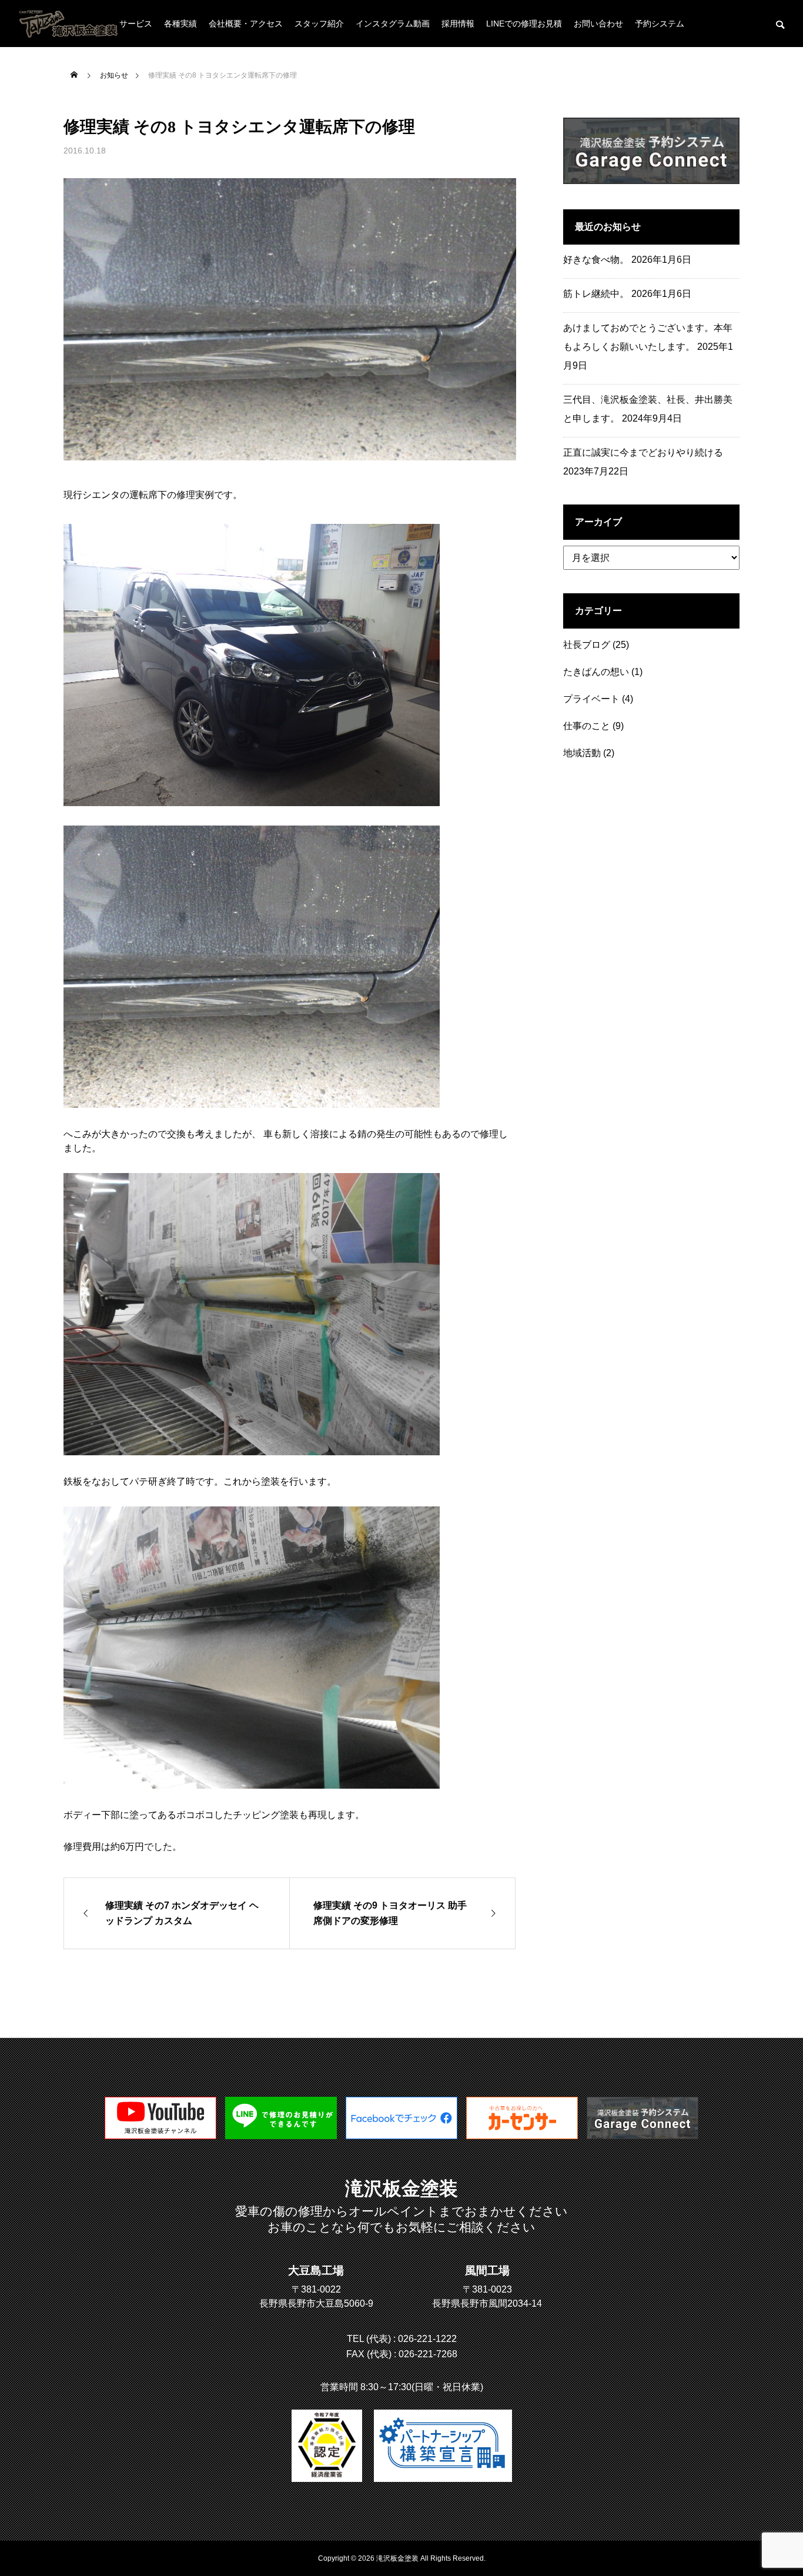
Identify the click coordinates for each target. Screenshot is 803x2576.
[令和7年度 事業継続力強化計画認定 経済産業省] (327, 2446)
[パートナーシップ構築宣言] (443, 2446)
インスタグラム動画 (393, 24)
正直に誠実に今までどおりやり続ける (643, 452)
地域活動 (582, 753)
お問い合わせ (598, 24)
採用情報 (458, 24)
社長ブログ (587, 645)
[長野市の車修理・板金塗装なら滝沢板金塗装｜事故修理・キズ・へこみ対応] (70, 24)
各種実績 (180, 24)
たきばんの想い (596, 672)
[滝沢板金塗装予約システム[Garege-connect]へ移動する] (651, 181)
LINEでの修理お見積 (524, 24)
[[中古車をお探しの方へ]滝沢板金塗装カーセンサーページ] (522, 2136)
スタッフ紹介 (319, 24)
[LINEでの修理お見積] (281, 2136)
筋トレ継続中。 (596, 294)
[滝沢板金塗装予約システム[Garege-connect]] (643, 2136)
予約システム (660, 24)
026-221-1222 (427, 2339)
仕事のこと (587, 726)
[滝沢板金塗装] (401, 2136)
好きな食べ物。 (596, 260)
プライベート (591, 699)
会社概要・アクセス (246, 24)
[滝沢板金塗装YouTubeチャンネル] (160, 2136)
